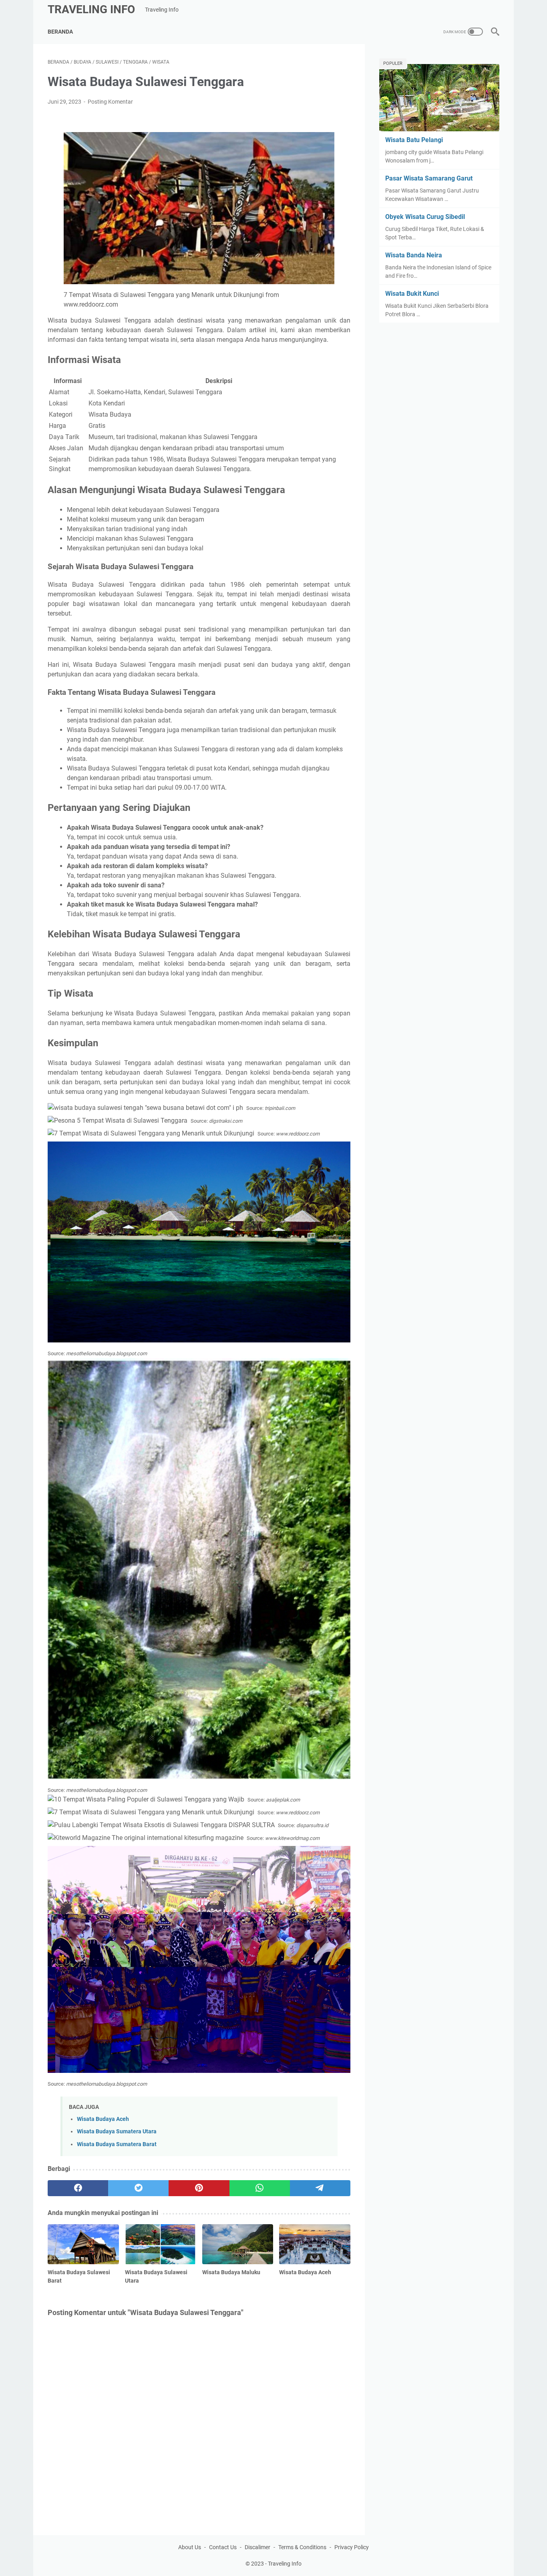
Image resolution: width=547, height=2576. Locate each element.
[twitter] (138, 2188)
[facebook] (78, 2188)
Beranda (60, 32)
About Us (190, 2547)
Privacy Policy (352, 2547)
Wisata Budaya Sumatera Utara (117, 2132)
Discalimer (257, 2547)
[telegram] (320, 2188)
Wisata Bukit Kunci (412, 294)
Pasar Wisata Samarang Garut (429, 178)
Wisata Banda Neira (414, 255)
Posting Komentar (110, 102)
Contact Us (223, 2547)
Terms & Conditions (302, 2547)
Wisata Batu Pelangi (414, 140)
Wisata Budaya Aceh (103, 2119)
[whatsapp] (260, 2188)
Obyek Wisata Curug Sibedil (425, 217)
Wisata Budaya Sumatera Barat (117, 2144)
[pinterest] (199, 2188)
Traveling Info (91, 9)
